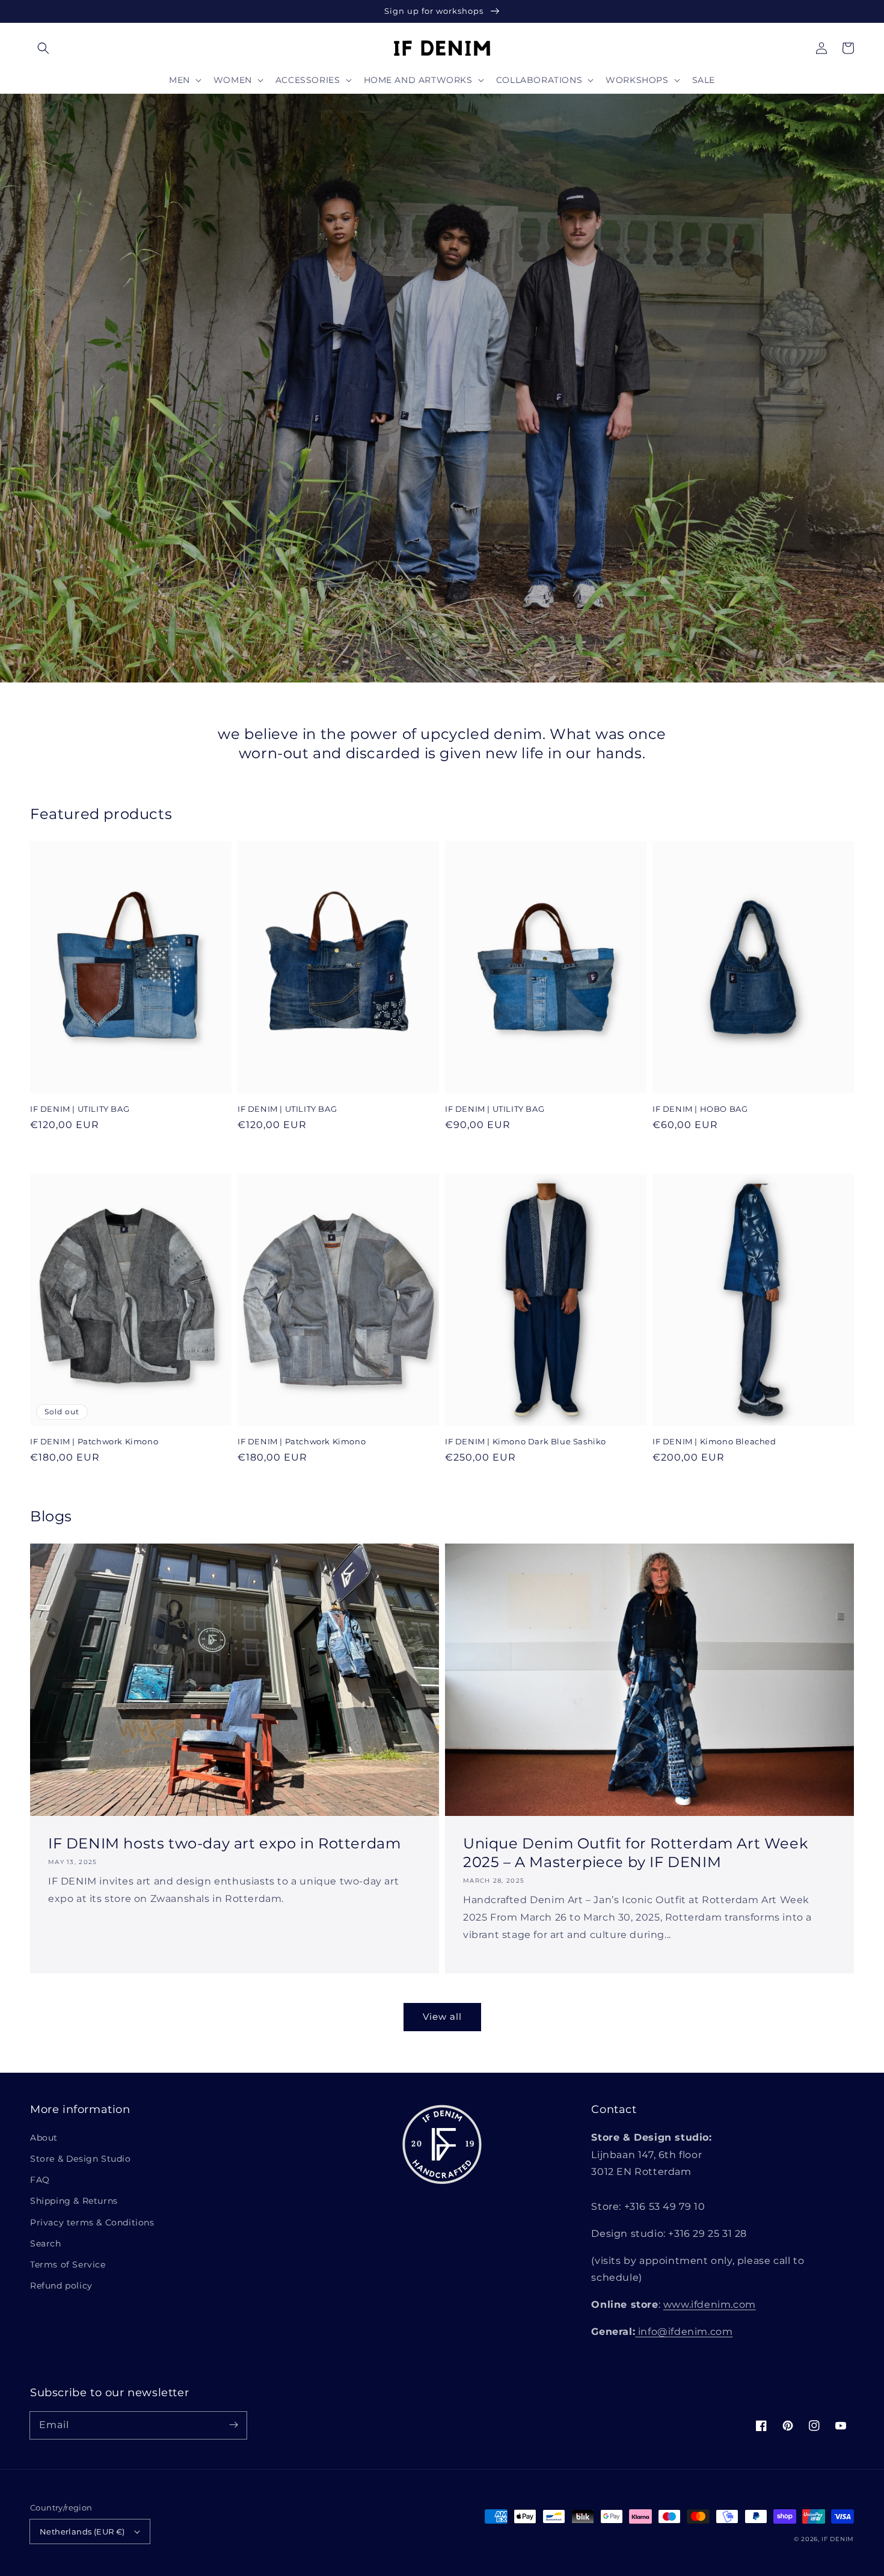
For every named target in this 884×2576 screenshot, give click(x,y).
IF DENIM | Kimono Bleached (714, 1441)
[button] (43, 48)
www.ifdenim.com (710, 2305)
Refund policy (61, 2286)
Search (46, 2243)
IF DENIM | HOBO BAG (700, 1109)
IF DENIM (838, 2539)
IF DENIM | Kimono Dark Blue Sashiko (526, 1441)
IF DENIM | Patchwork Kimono (94, 1441)
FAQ (40, 2180)
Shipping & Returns (74, 2201)
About (44, 2138)
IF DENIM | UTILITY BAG (80, 1109)
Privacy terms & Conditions (92, 2222)
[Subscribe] (233, 2425)
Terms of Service (68, 2265)
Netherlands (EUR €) (82, 2532)
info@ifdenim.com (684, 2332)
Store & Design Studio (81, 2159)
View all (442, 2016)
